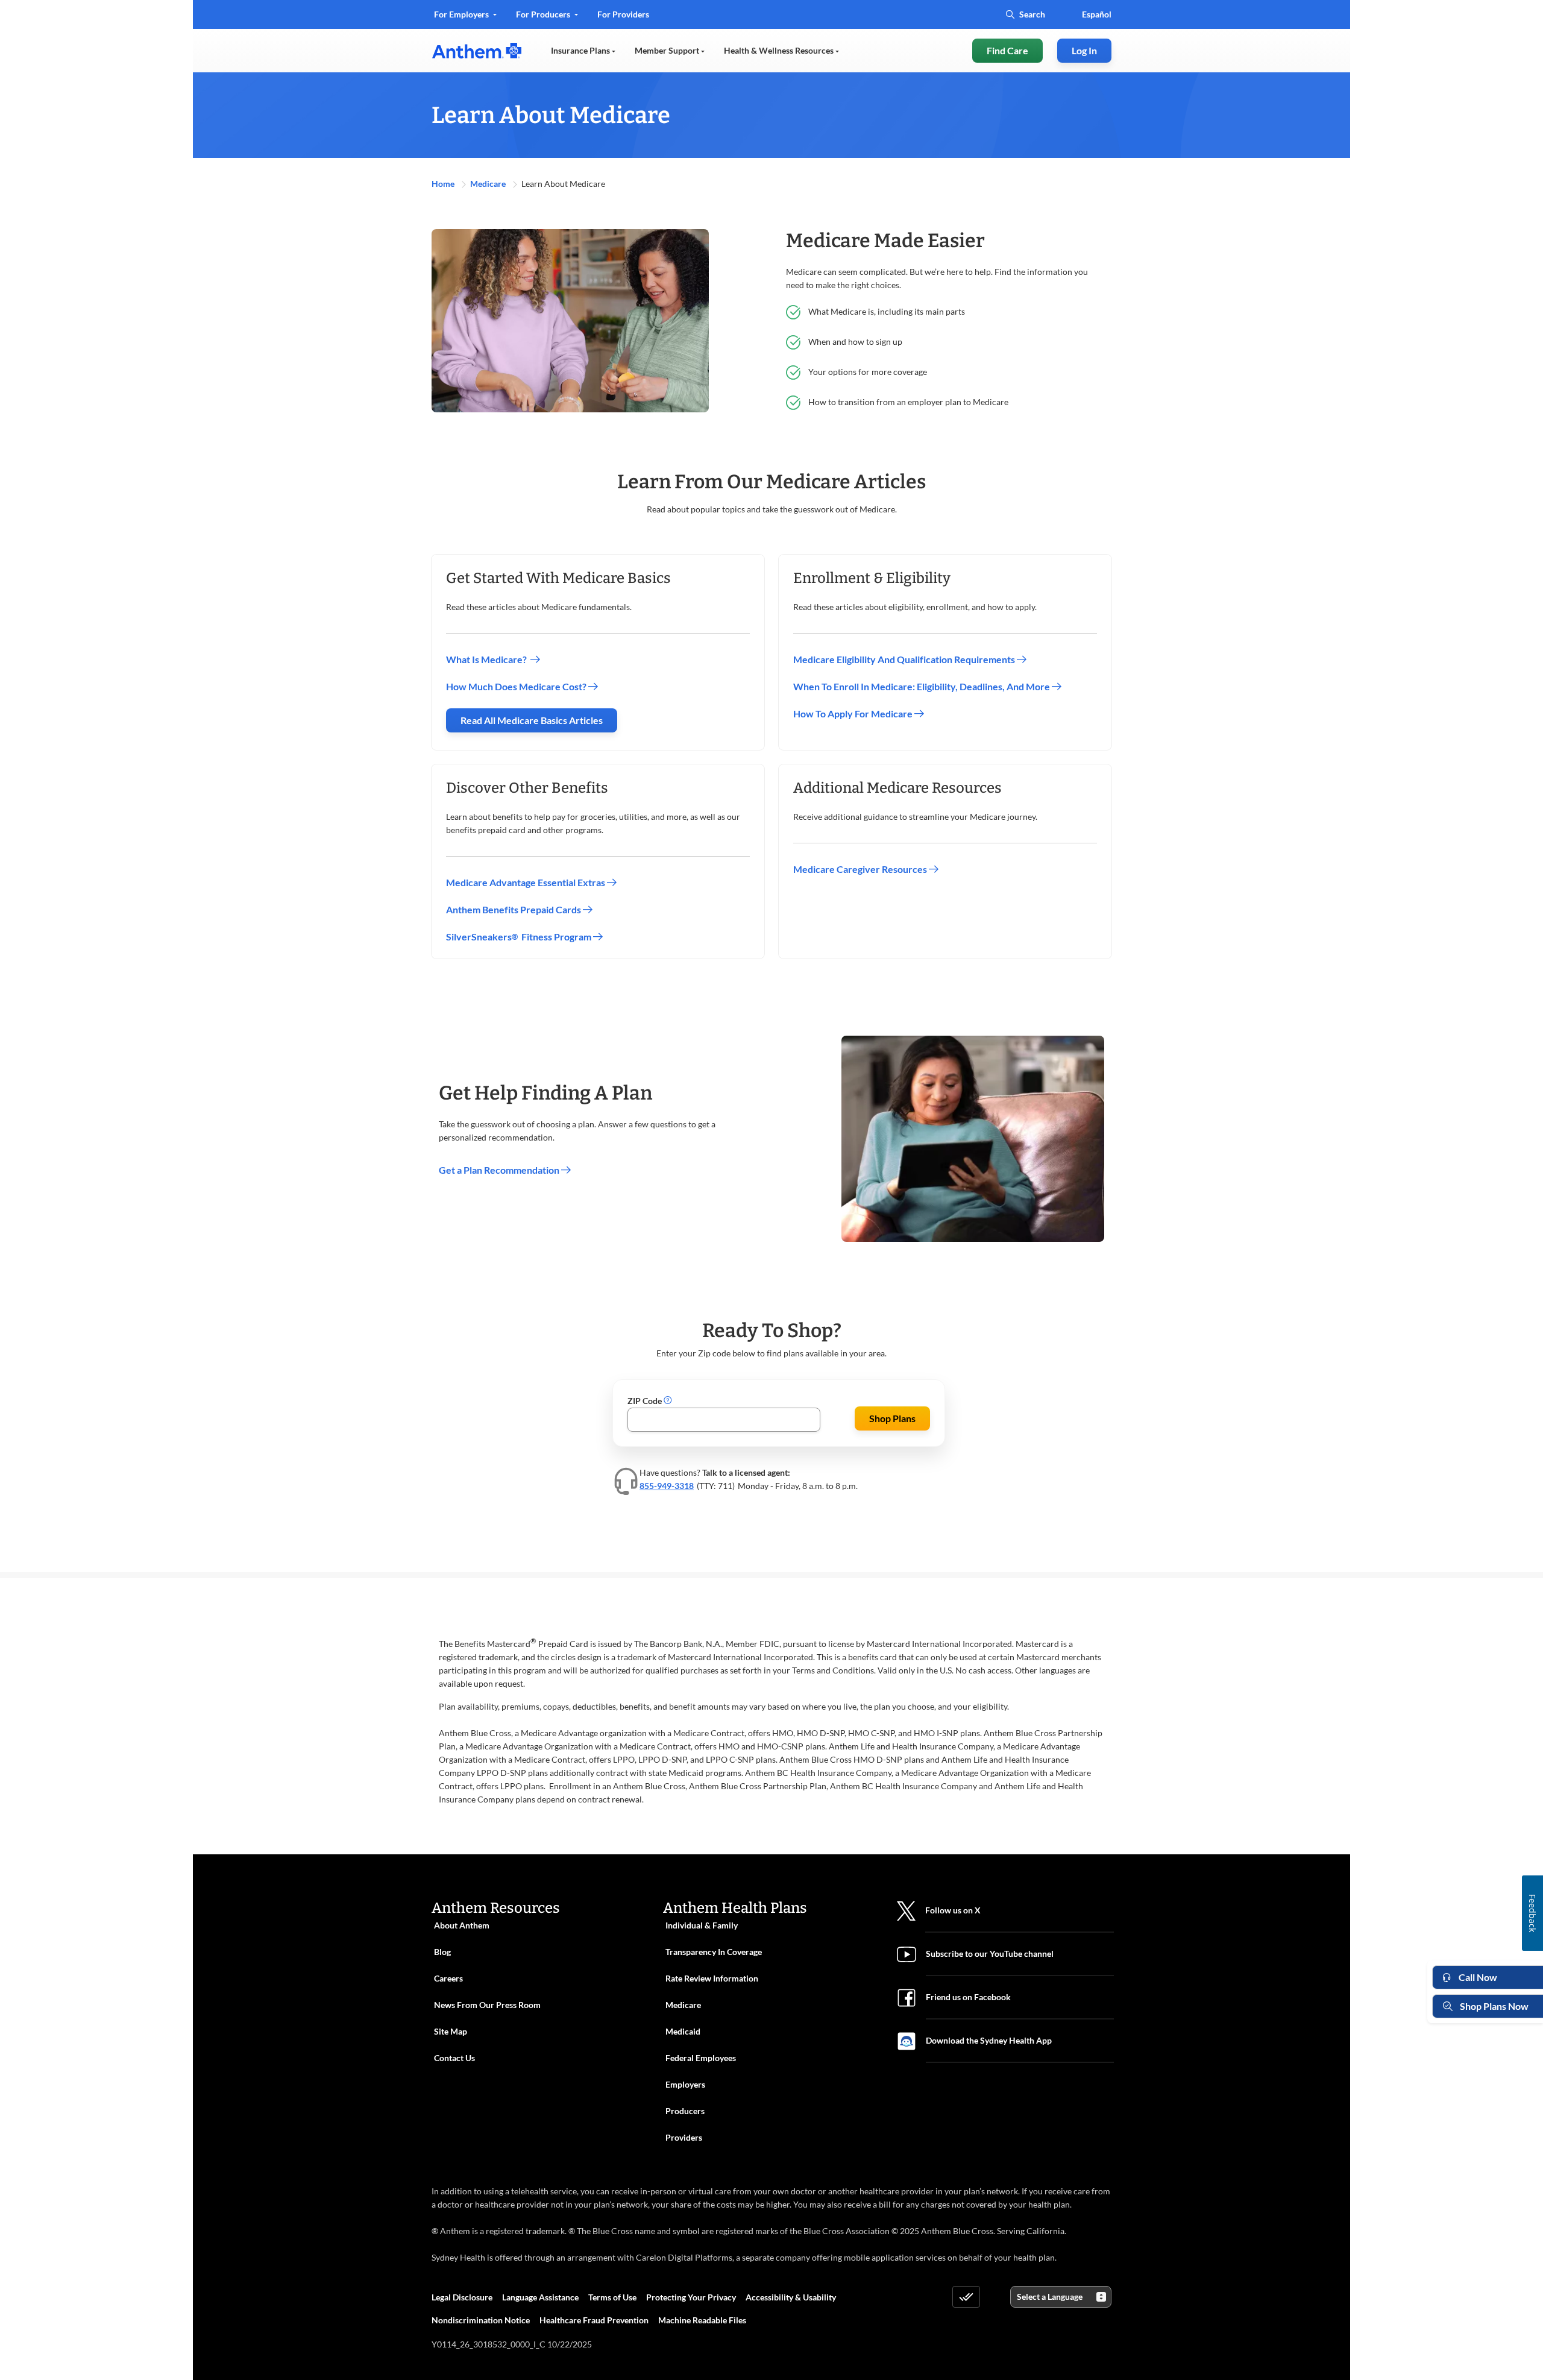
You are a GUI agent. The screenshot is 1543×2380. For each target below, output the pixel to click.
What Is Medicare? (488, 659)
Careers (448, 1978)
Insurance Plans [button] (581, 50)
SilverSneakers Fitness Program (520, 937)
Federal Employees (701, 2058)
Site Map (451, 2031)
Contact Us (454, 2058)
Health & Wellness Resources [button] (780, 50)
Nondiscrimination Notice (481, 2320)
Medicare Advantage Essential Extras (526, 882)
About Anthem (462, 1925)
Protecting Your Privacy (691, 2297)
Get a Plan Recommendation (500, 1170)
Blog (442, 1952)
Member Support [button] (668, 50)
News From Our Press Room (487, 2005)
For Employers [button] (462, 14)
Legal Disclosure (462, 2297)
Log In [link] (1084, 50)
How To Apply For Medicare (854, 713)
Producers (685, 2111)
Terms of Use (612, 2297)
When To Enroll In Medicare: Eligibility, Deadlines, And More (922, 686)
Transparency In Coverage (714, 1952)
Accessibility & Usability (791, 2297)
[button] (668, 1401)
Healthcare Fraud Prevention (594, 2320)
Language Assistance (540, 2297)
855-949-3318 (667, 1486)
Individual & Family (702, 1925)
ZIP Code (646, 1401)
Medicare (489, 184)
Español (1097, 14)
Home (444, 184)
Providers (684, 2137)
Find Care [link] (1007, 50)
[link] (477, 51)
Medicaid (683, 2031)
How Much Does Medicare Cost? (517, 686)
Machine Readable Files (702, 2320)
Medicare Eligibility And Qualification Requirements (905, 659)
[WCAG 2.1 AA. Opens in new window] (966, 2297)
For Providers (623, 18)
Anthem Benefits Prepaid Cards (514, 909)
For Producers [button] (544, 14)
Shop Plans (892, 1418)
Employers (685, 2084)
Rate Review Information (712, 1978)
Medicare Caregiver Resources (861, 869)
